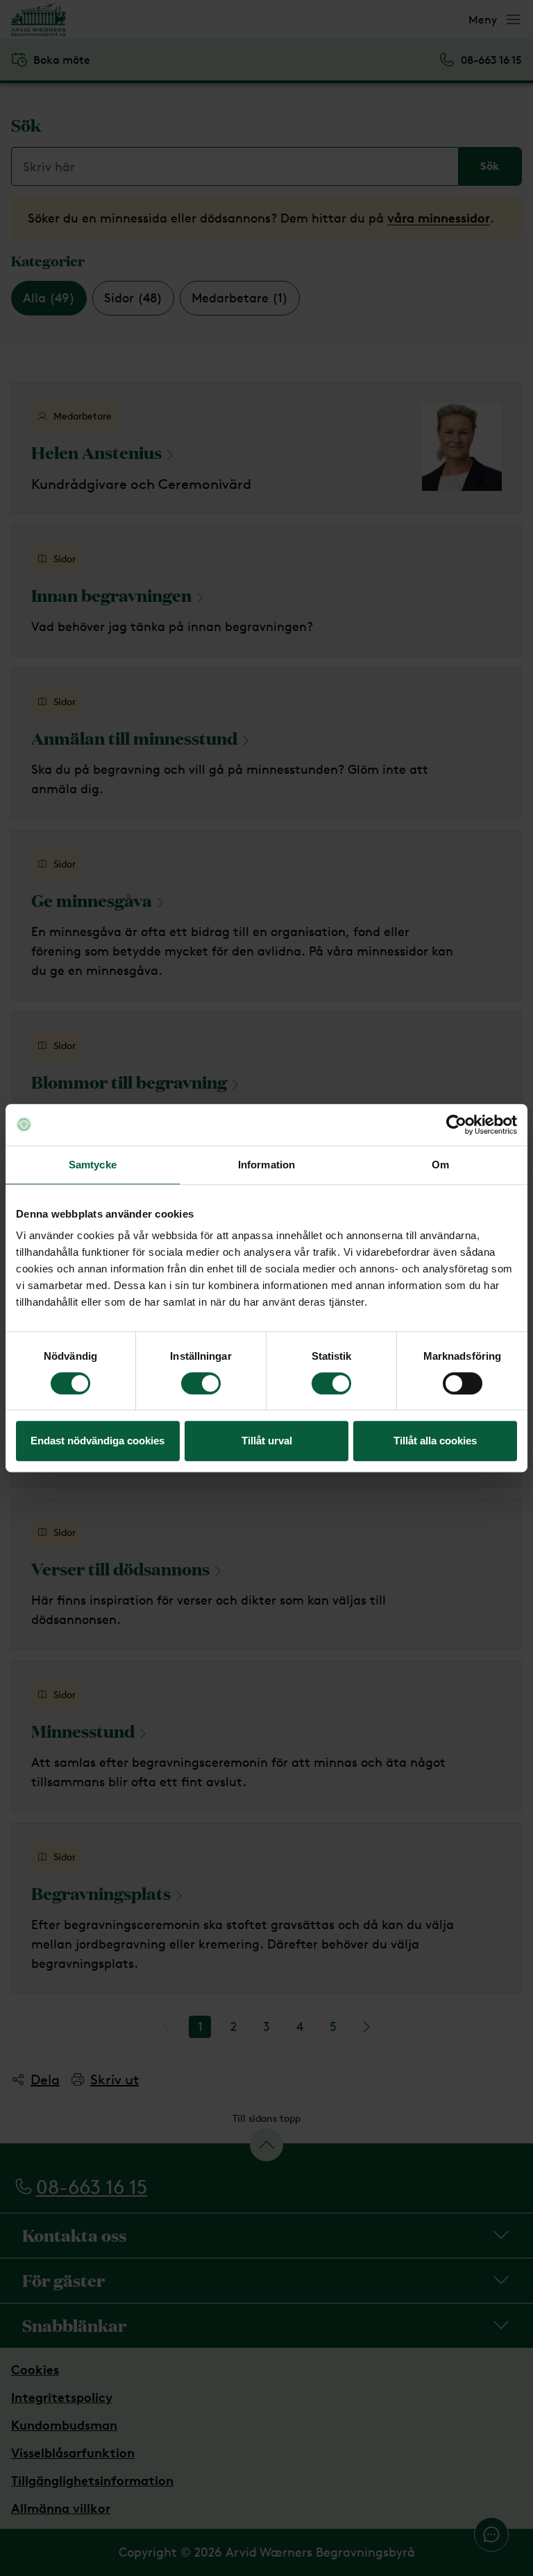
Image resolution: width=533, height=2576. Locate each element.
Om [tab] (440, 1165)
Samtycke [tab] (93, 1165)
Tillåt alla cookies (435, 1441)
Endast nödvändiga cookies (98, 1441)
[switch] (201, 1383)
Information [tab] (266, 1165)
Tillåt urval (267, 1441)
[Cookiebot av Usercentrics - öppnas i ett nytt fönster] (456, 1125)
